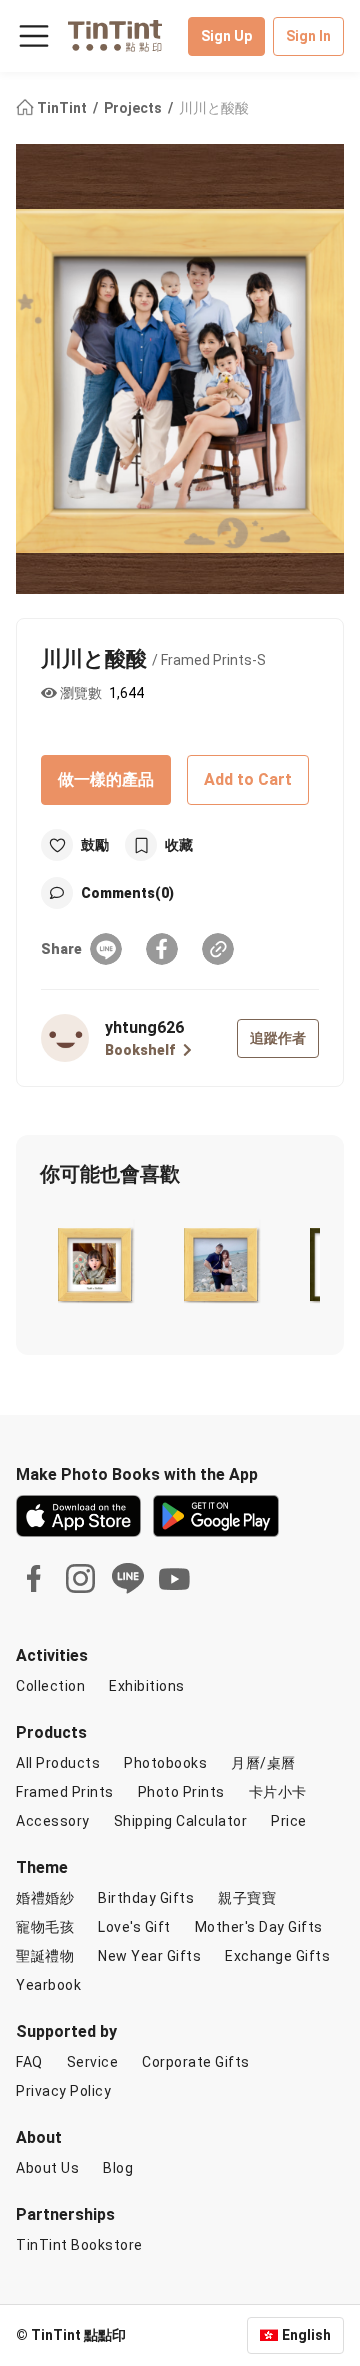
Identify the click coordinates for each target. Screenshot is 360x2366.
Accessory (53, 1821)
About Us (47, 2168)
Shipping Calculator (181, 1821)
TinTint (62, 108)
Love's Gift (134, 1927)
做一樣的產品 (106, 779)
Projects (134, 108)
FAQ (29, 2062)
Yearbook (48, 1985)
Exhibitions (147, 1686)
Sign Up (226, 36)
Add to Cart (248, 779)
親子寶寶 (247, 1898)
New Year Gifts (149, 1956)
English (306, 2335)
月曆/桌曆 (263, 1763)
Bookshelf (140, 1050)
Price (289, 1821)
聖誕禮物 (45, 1956)
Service (93, 2062)
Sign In (308, 36)
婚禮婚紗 (45, 1898)
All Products (58, 1763)
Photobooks (165, 1763)
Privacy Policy (63, 2091)
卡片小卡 (278, 1792)
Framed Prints (65, 1792)
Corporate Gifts (196, 2062)
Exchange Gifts (277, 1956)
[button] (94, 1260)
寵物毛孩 (45, 1927)
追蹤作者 (278, 1038)
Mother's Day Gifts (259, 1927)
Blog (118, 2168)
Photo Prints (181, 1792)
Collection (50, 1686)
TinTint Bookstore (79, 2245)
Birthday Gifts (146, 1898)
